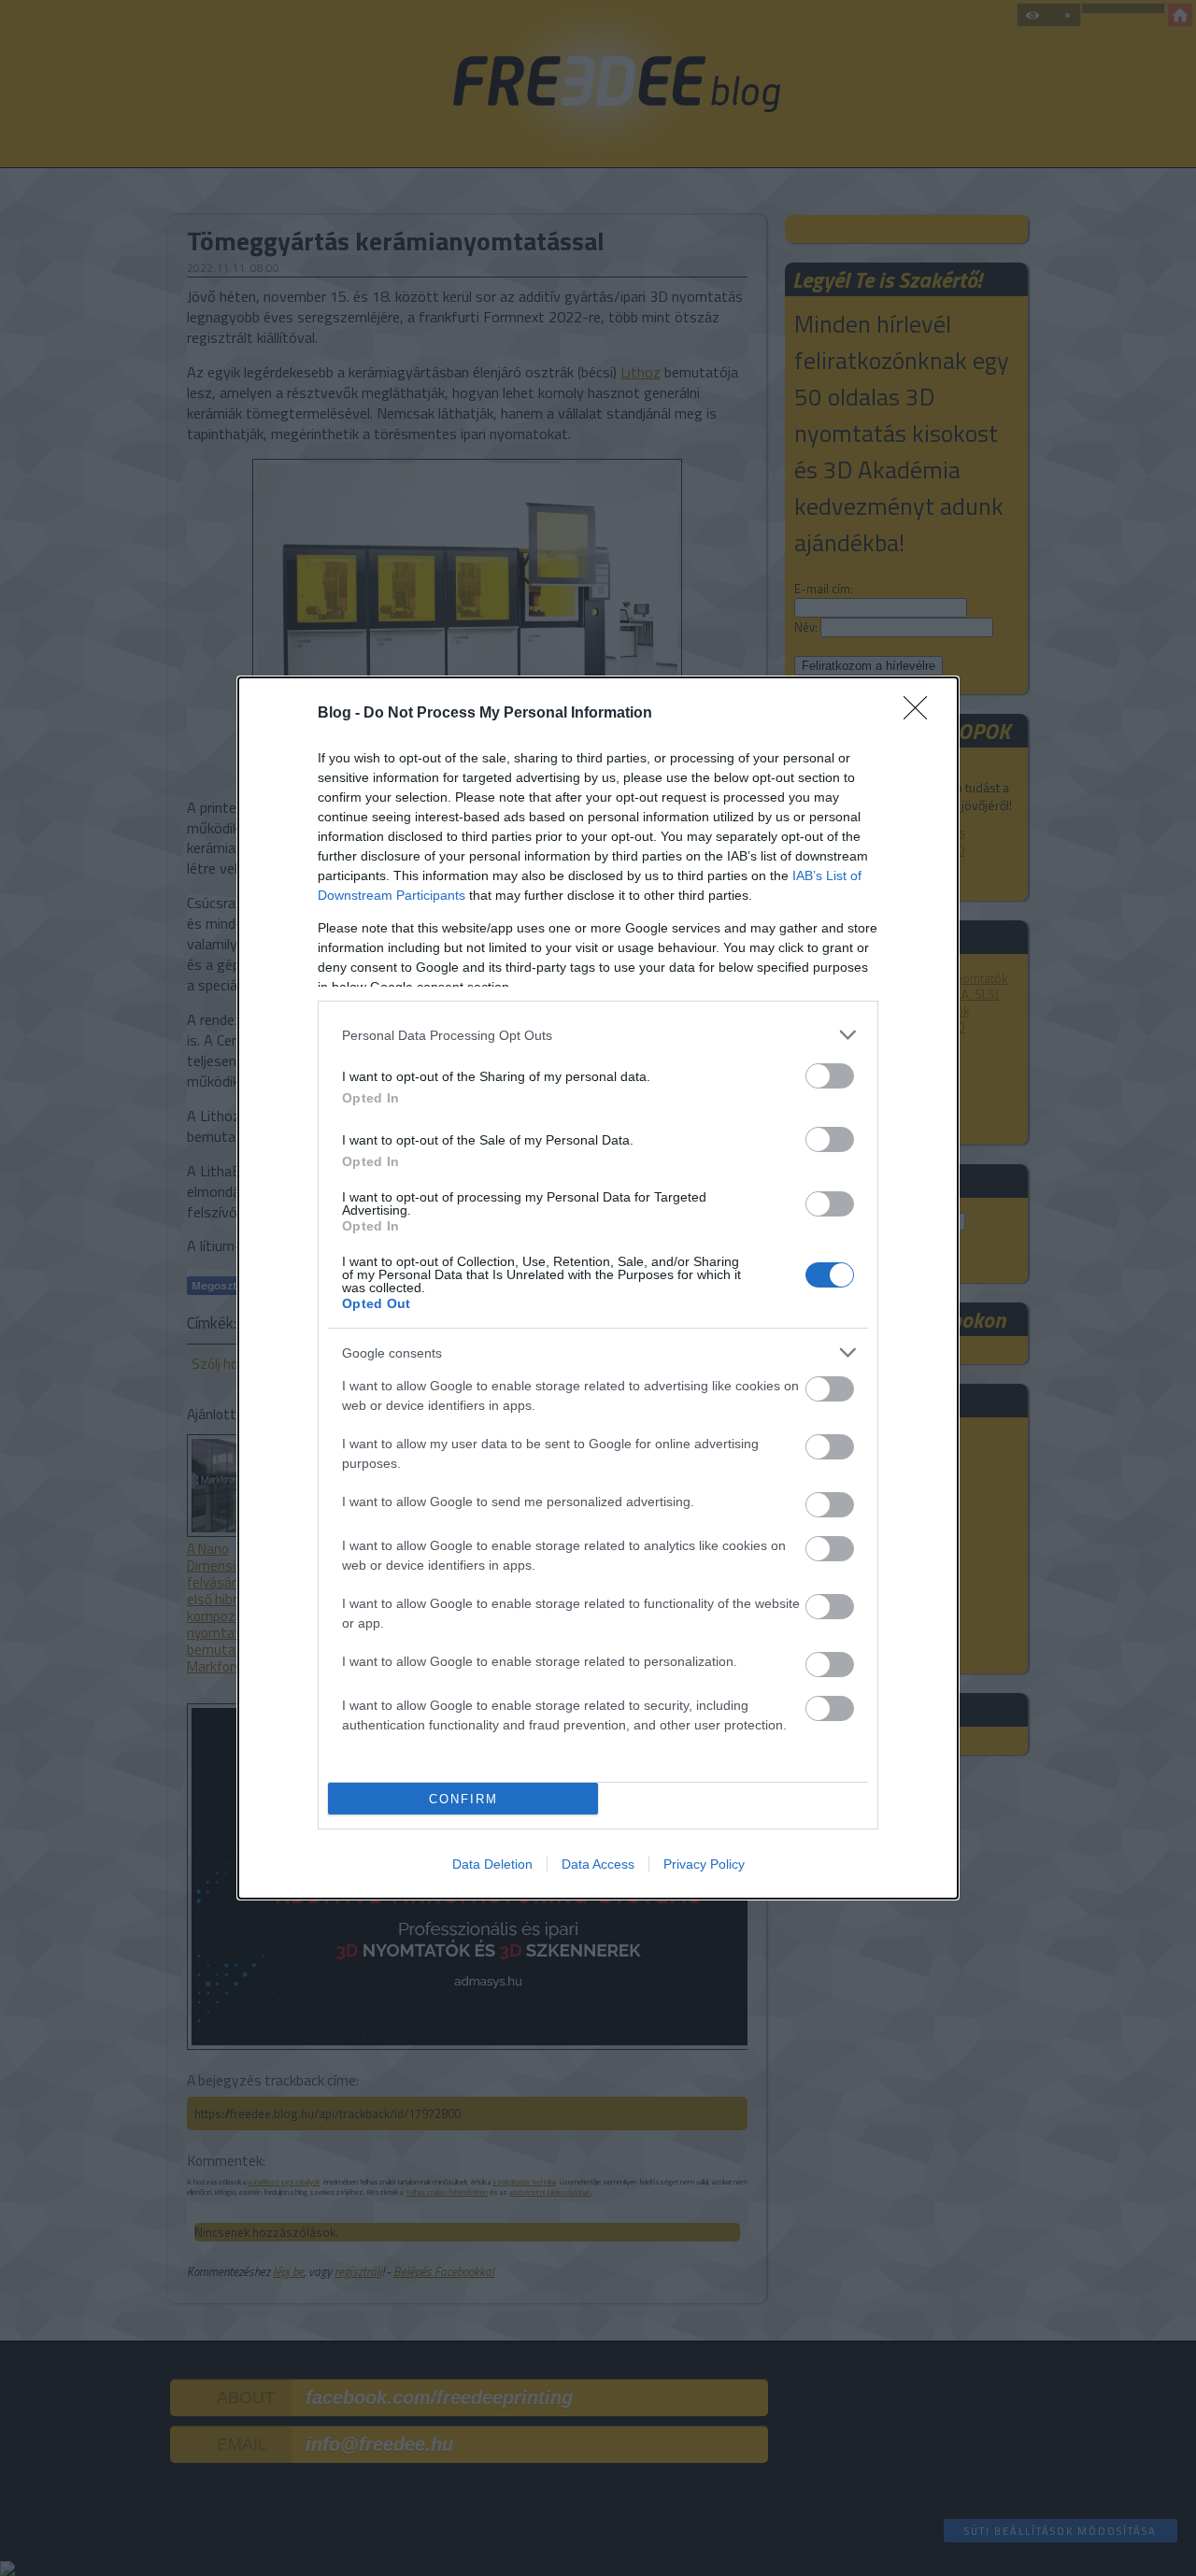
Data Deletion (492, 1864)
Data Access (598, 1864)
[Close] (921, 714)
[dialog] (598, 1288)
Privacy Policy (704, 1864)
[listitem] (598, 1035)
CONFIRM (463, 1799)
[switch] (830, 1076)
